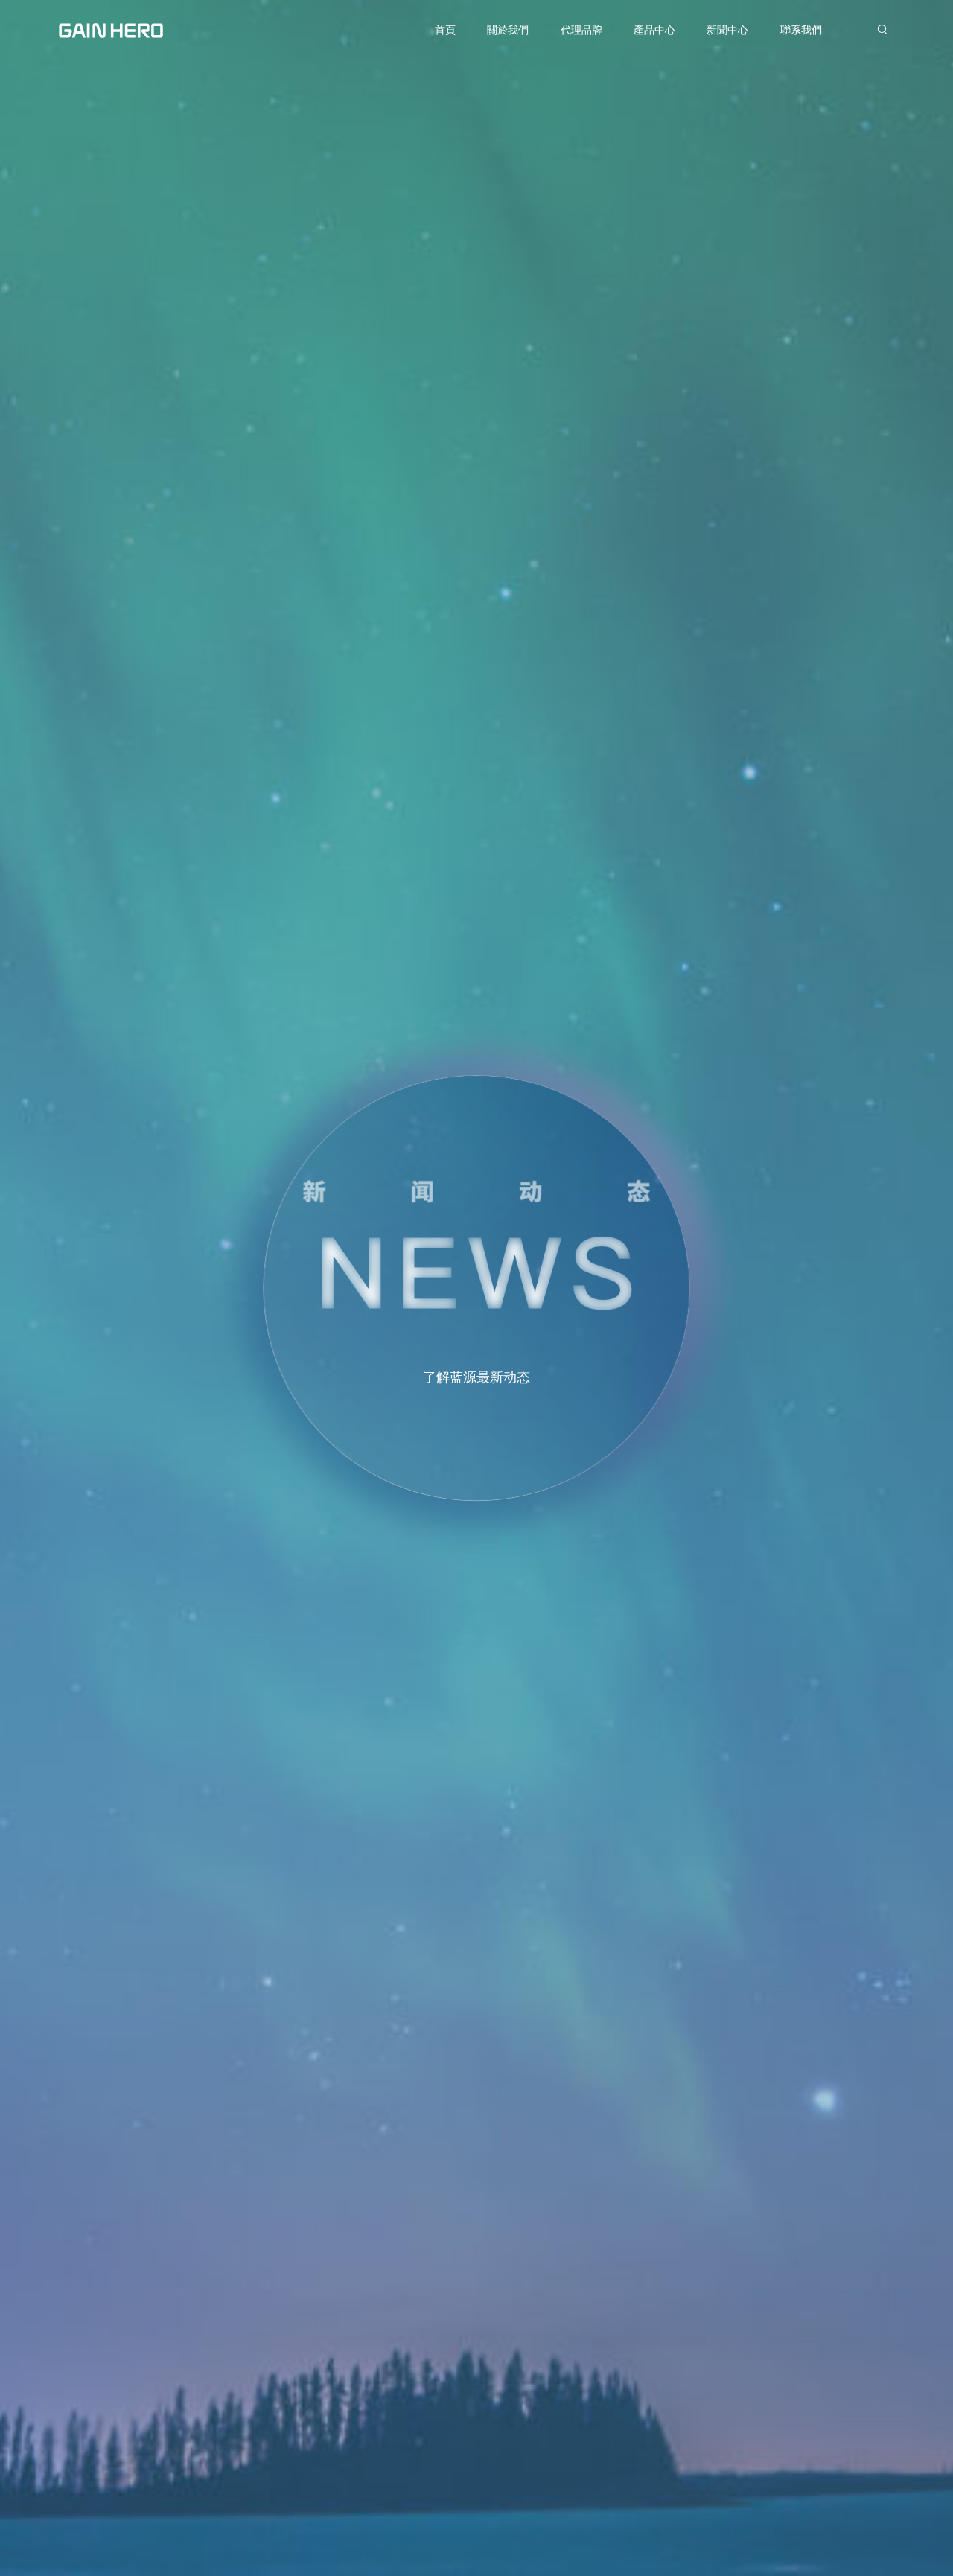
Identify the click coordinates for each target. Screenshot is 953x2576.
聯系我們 (801, 30)
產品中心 (654, 30)
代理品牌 (581, 30)
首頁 (445, 30)
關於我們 (508, 30)
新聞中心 (727, 30)
